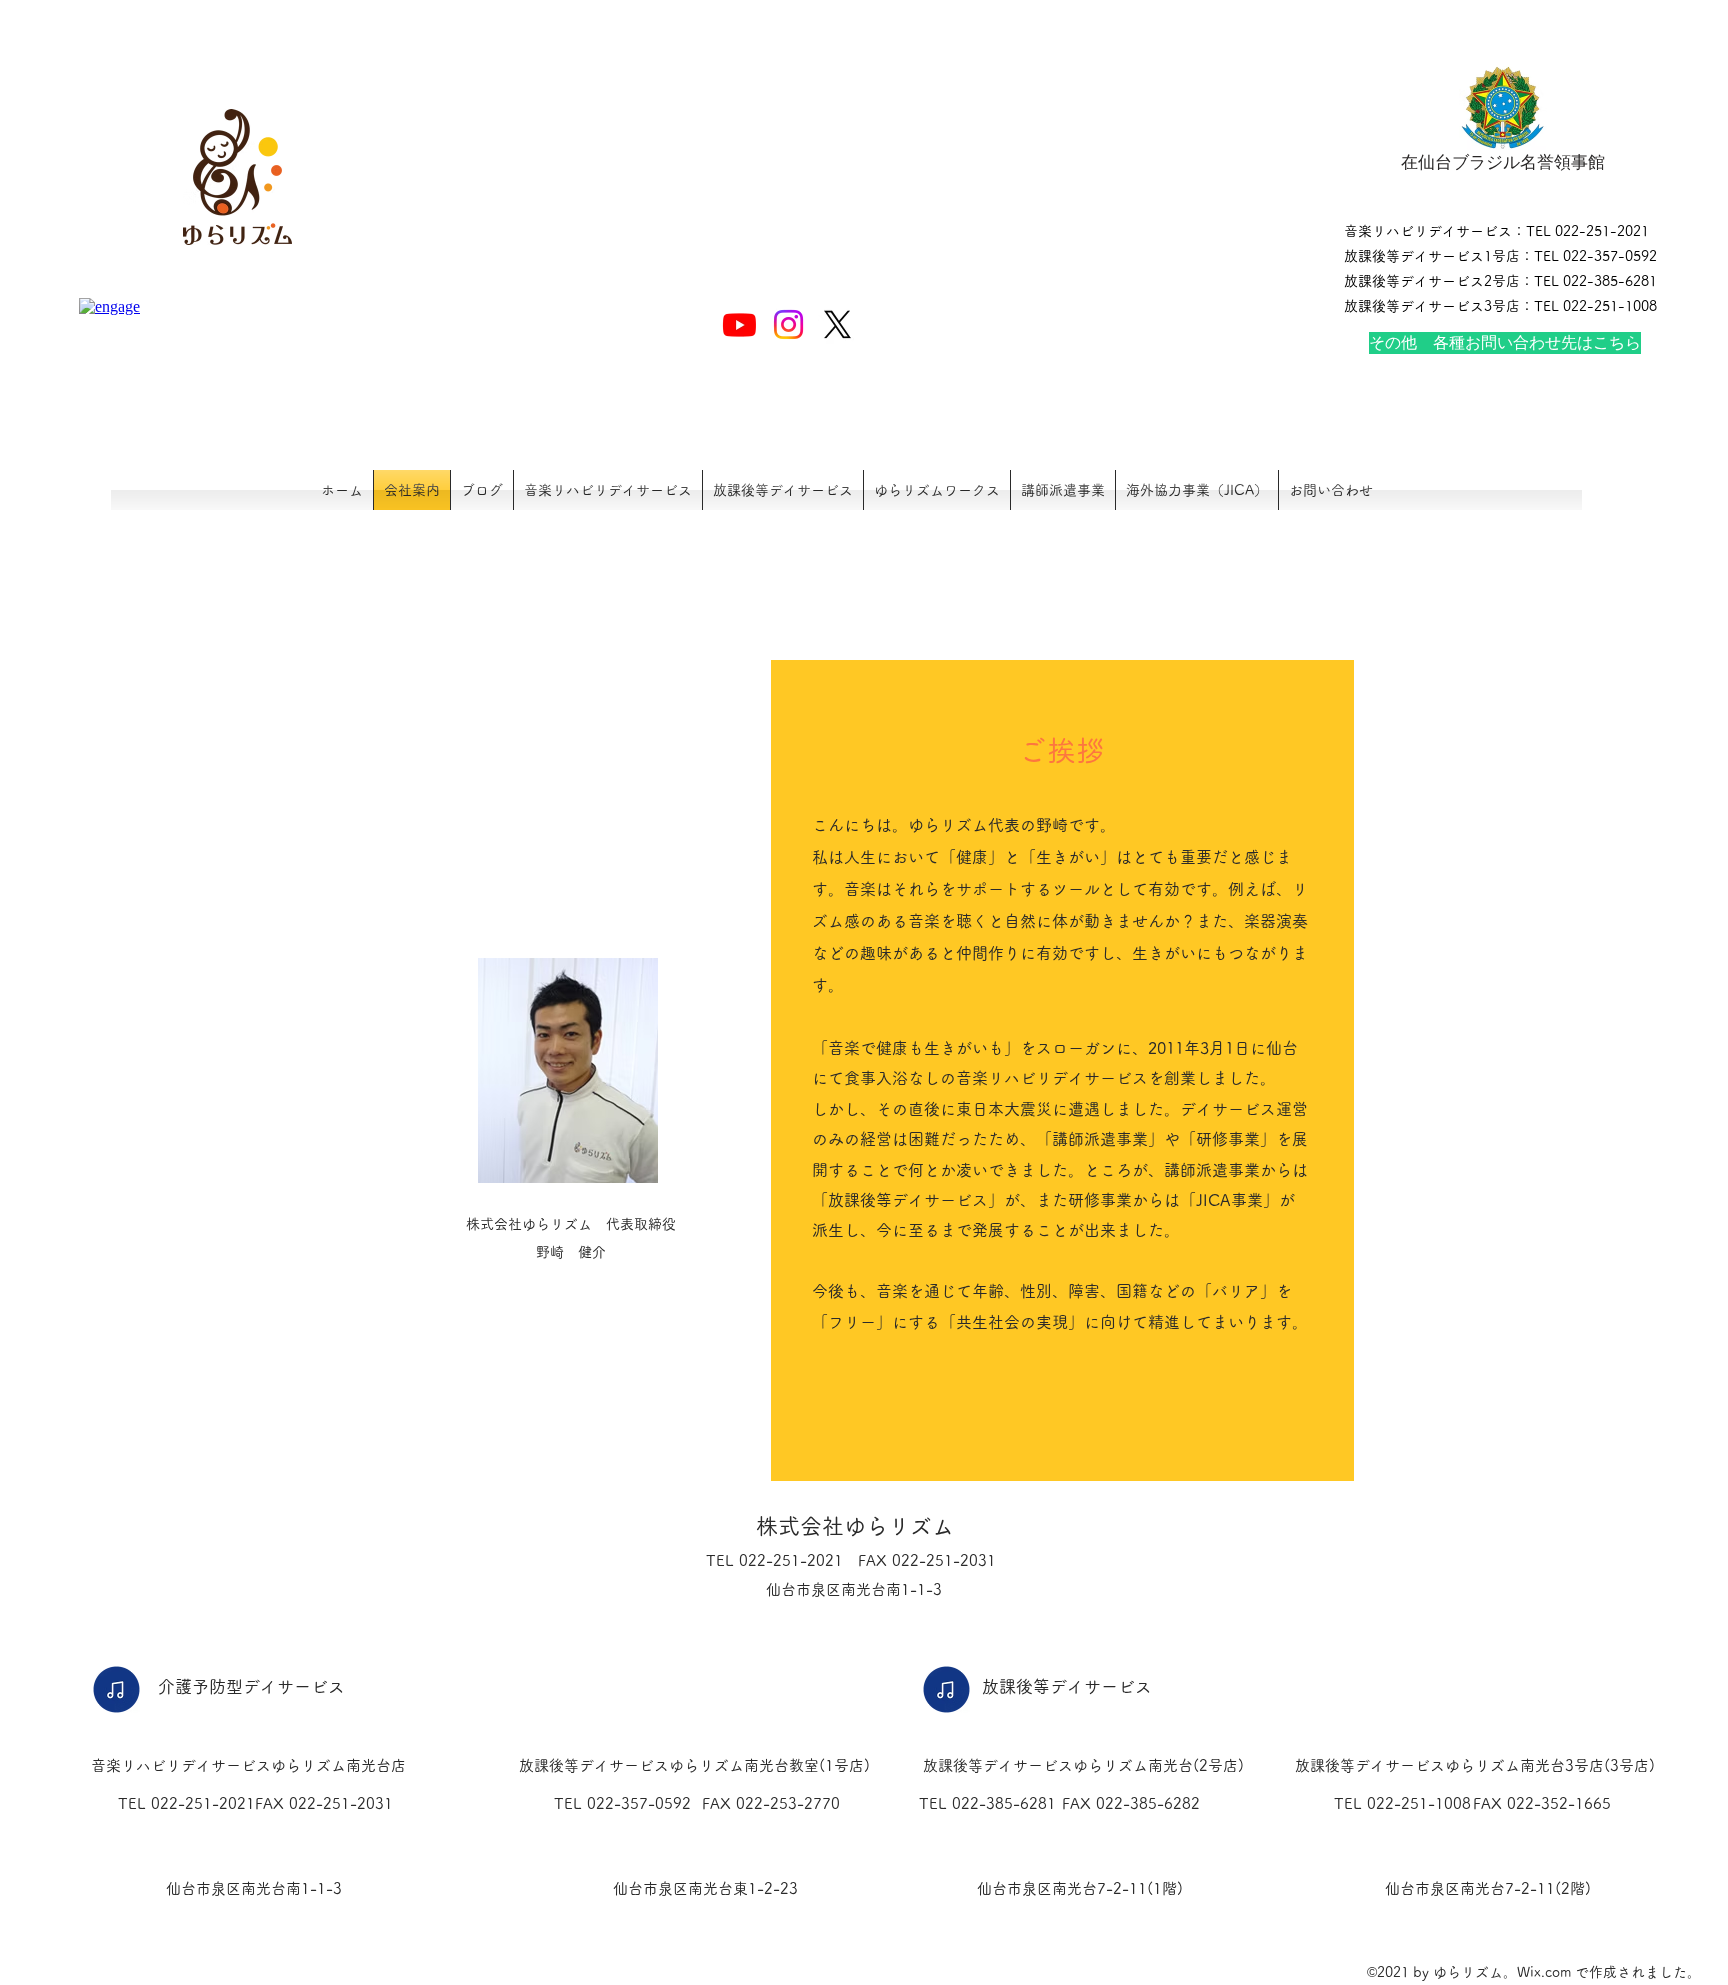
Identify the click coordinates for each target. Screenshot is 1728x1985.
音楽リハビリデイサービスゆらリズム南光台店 (248, 1765)
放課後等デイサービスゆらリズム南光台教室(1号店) (694, 1765)
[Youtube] (739, 324)
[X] (837, 324)
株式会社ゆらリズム (855, 1526)
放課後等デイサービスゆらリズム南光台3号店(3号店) (1475, 1765)
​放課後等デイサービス (1067, 1686)
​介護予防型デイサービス (251, 1686)
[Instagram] (788, 324)
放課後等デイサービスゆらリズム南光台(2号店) (1083, 1765)
